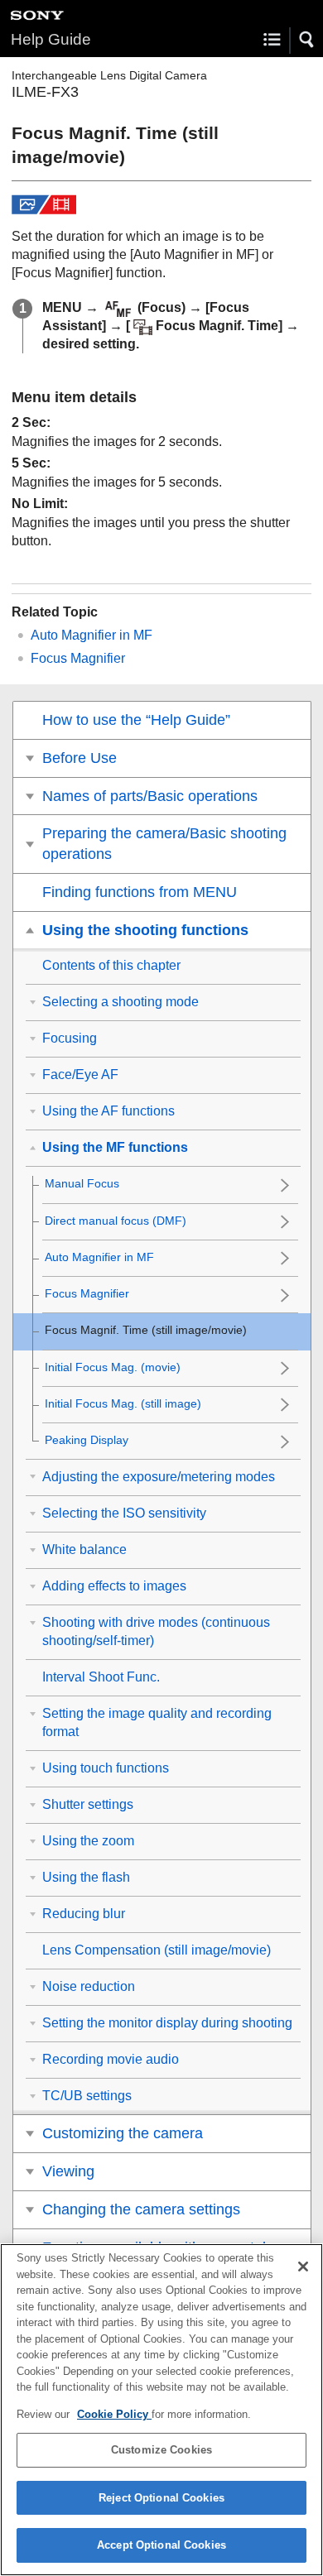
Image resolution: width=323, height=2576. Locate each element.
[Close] (303, 2267)
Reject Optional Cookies (161, 2498)
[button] (307, 40)
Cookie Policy (114, 2414)
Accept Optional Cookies (161, 2545)
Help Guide (51, 39)
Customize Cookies (161, 2450)
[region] (161, 2410)
